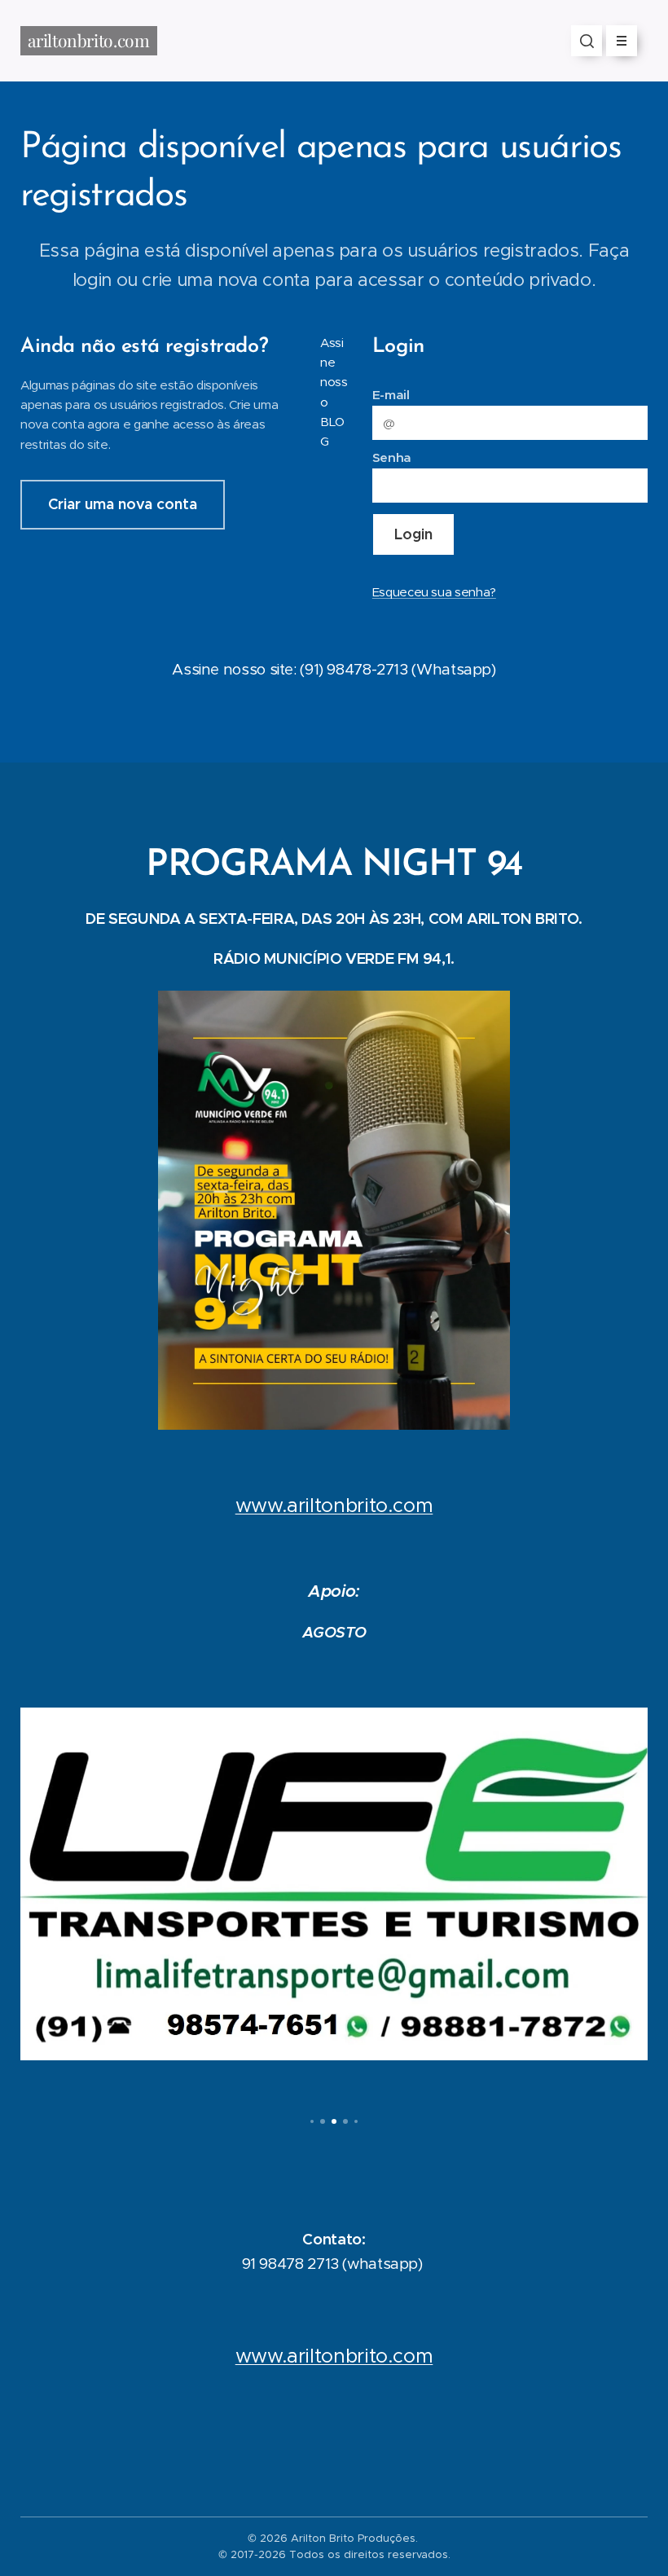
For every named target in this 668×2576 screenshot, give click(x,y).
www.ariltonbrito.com (334, 1506)
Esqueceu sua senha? (434, 592)
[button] (587, 41)
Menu (622, 41)
